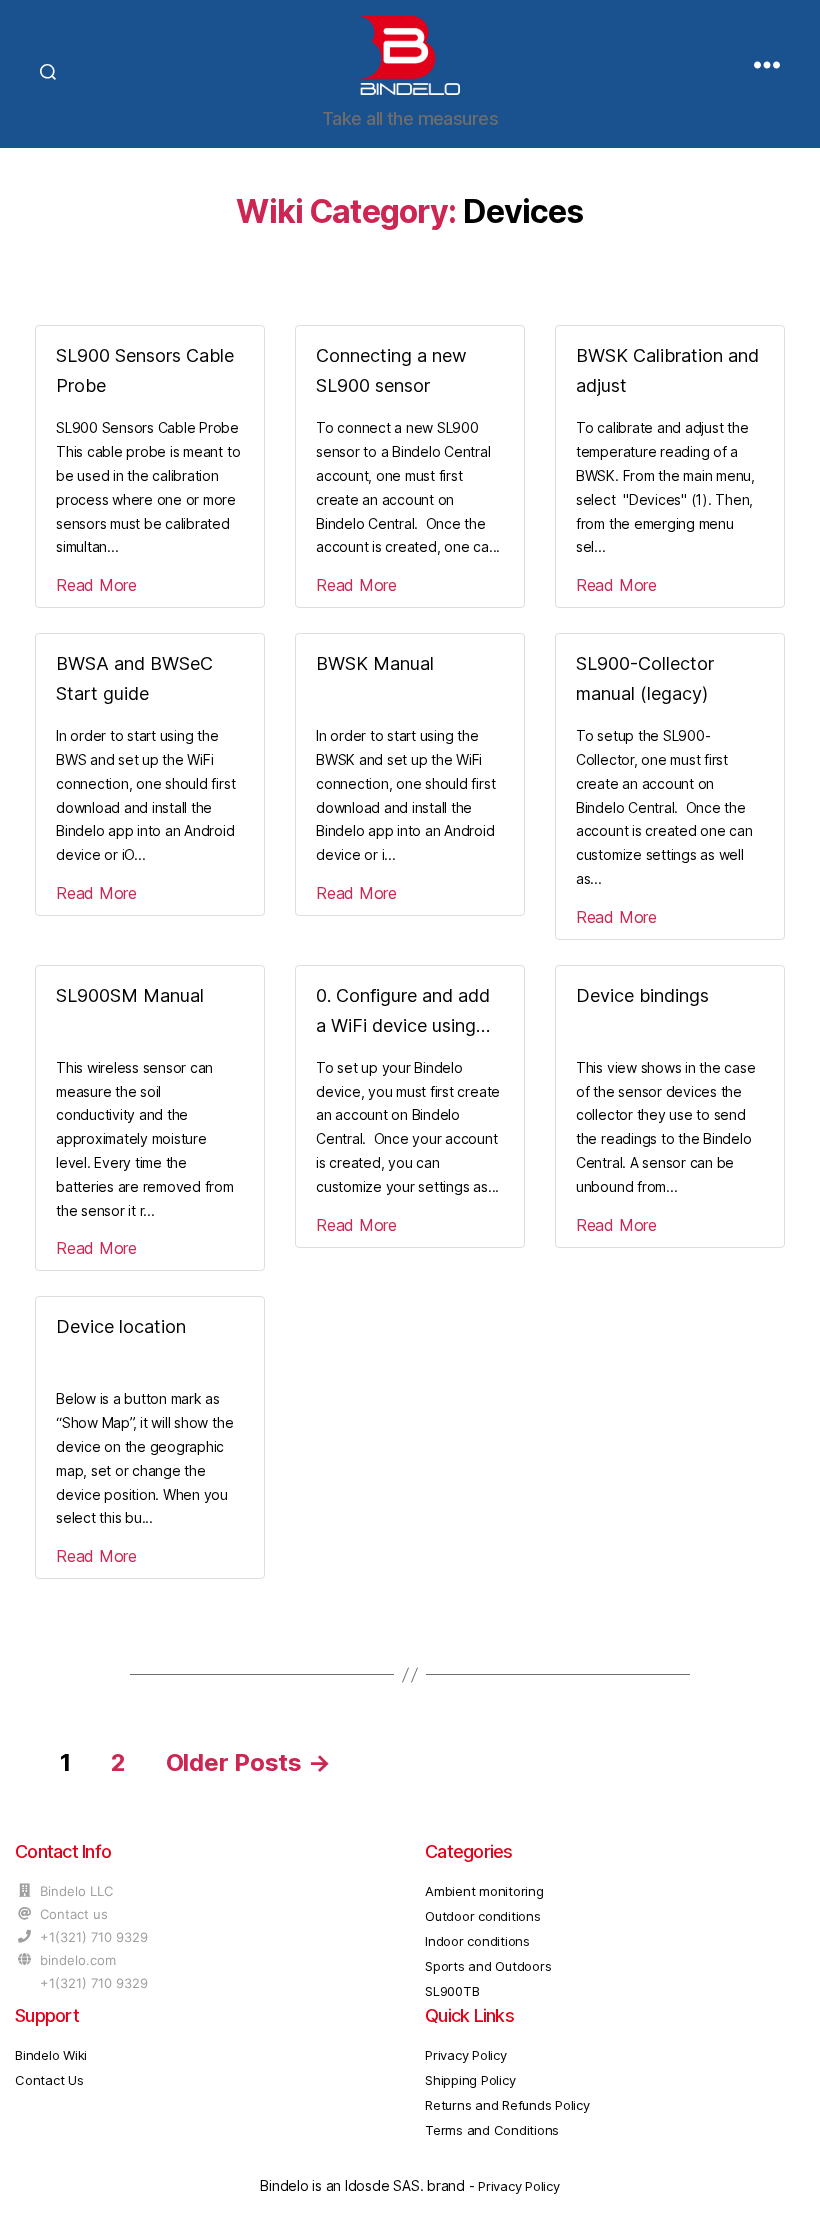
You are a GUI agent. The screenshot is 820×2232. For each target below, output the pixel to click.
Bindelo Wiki (51, 2055)
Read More (96, 585)
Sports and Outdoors (488, 1966)
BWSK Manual (375, 663)
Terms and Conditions (492, 2130)
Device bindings (642, 995)
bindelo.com (78, 1960)
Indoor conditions (477, 1941)
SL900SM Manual (130, 995)
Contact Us (49, 2080)
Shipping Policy (470, 2080)
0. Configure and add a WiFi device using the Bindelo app (403, 1025)
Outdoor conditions (483, 1916)
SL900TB (452, 1991)
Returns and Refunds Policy (507, 2105)
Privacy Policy (466, 2055)
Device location (121, 1326)
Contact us (74, 1914)
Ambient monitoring (484, 1891)
